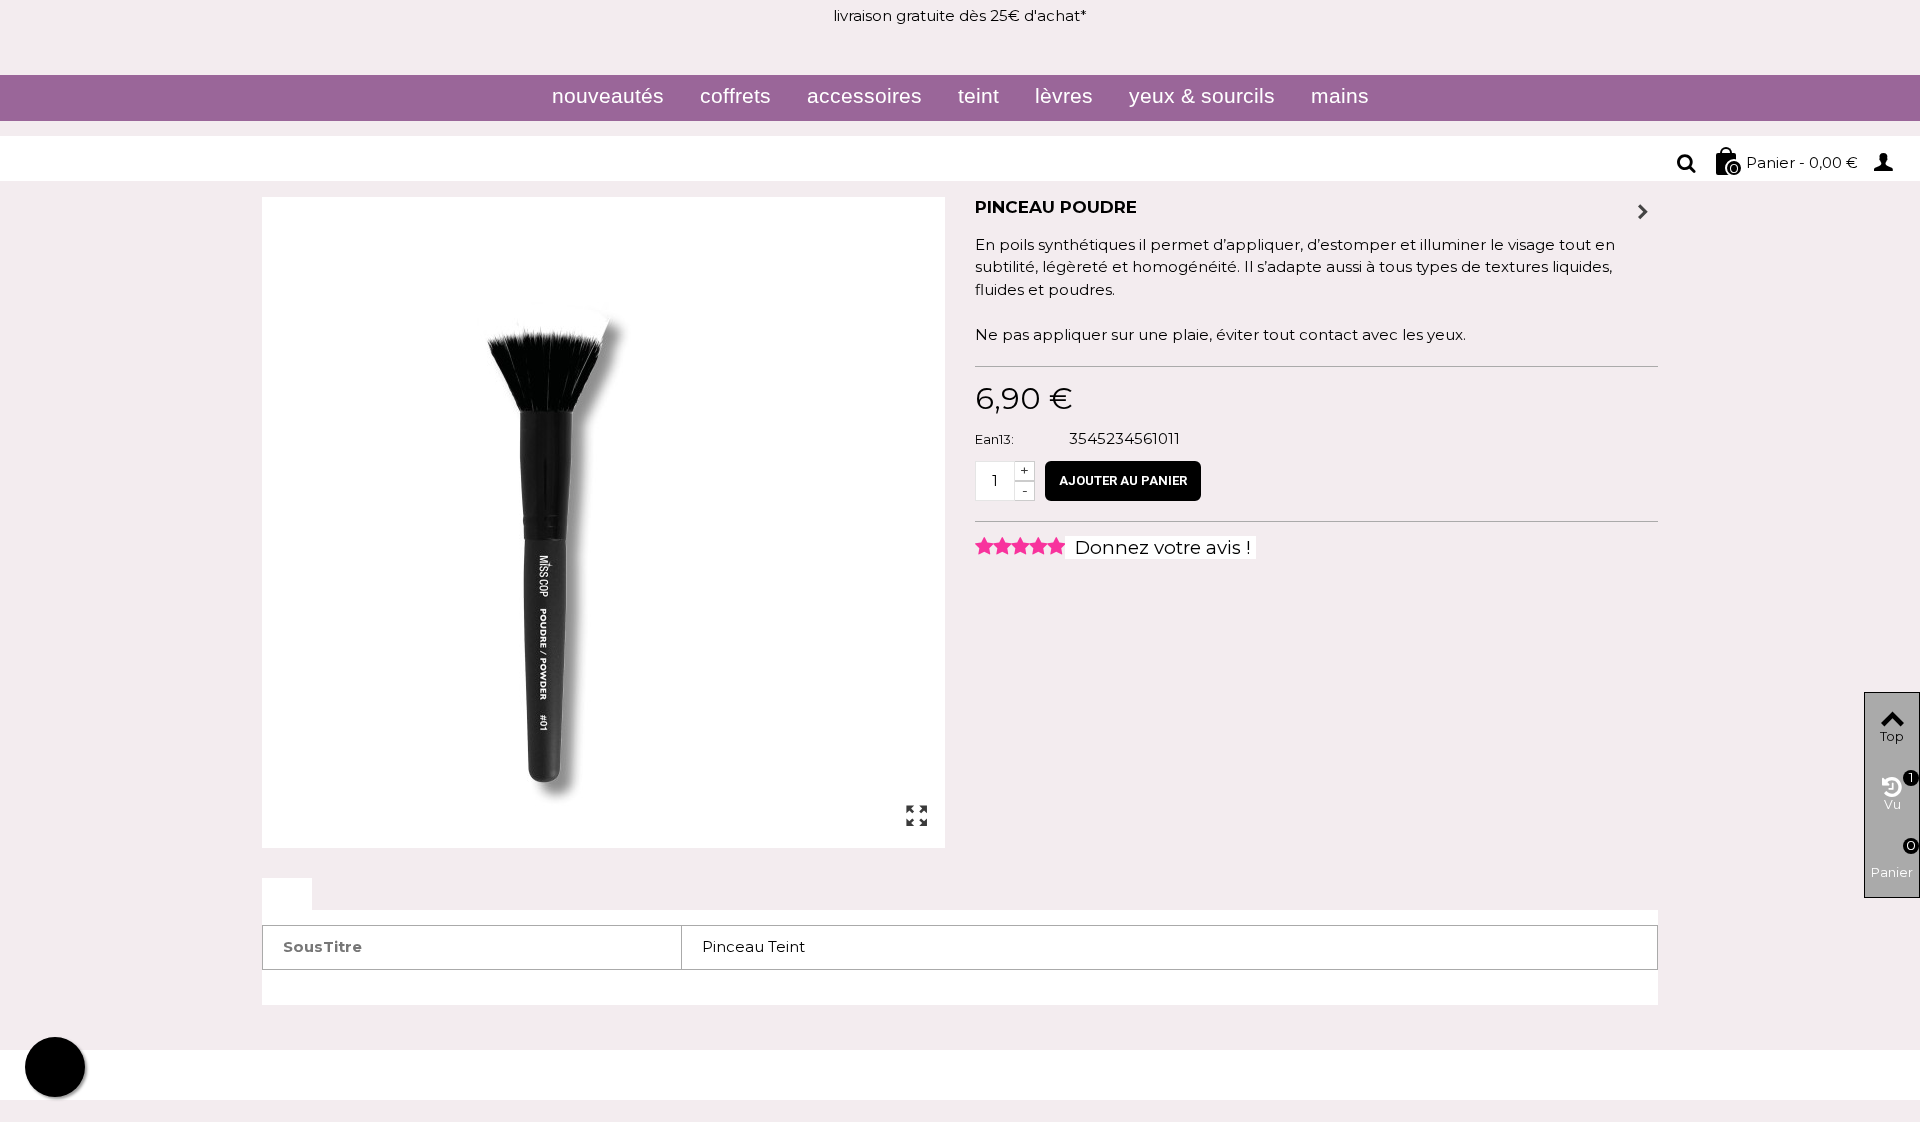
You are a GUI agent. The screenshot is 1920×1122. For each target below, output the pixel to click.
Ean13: (994, 439)
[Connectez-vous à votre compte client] (1890, 161)
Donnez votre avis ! (1160, 547)
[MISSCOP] (321, 163)
